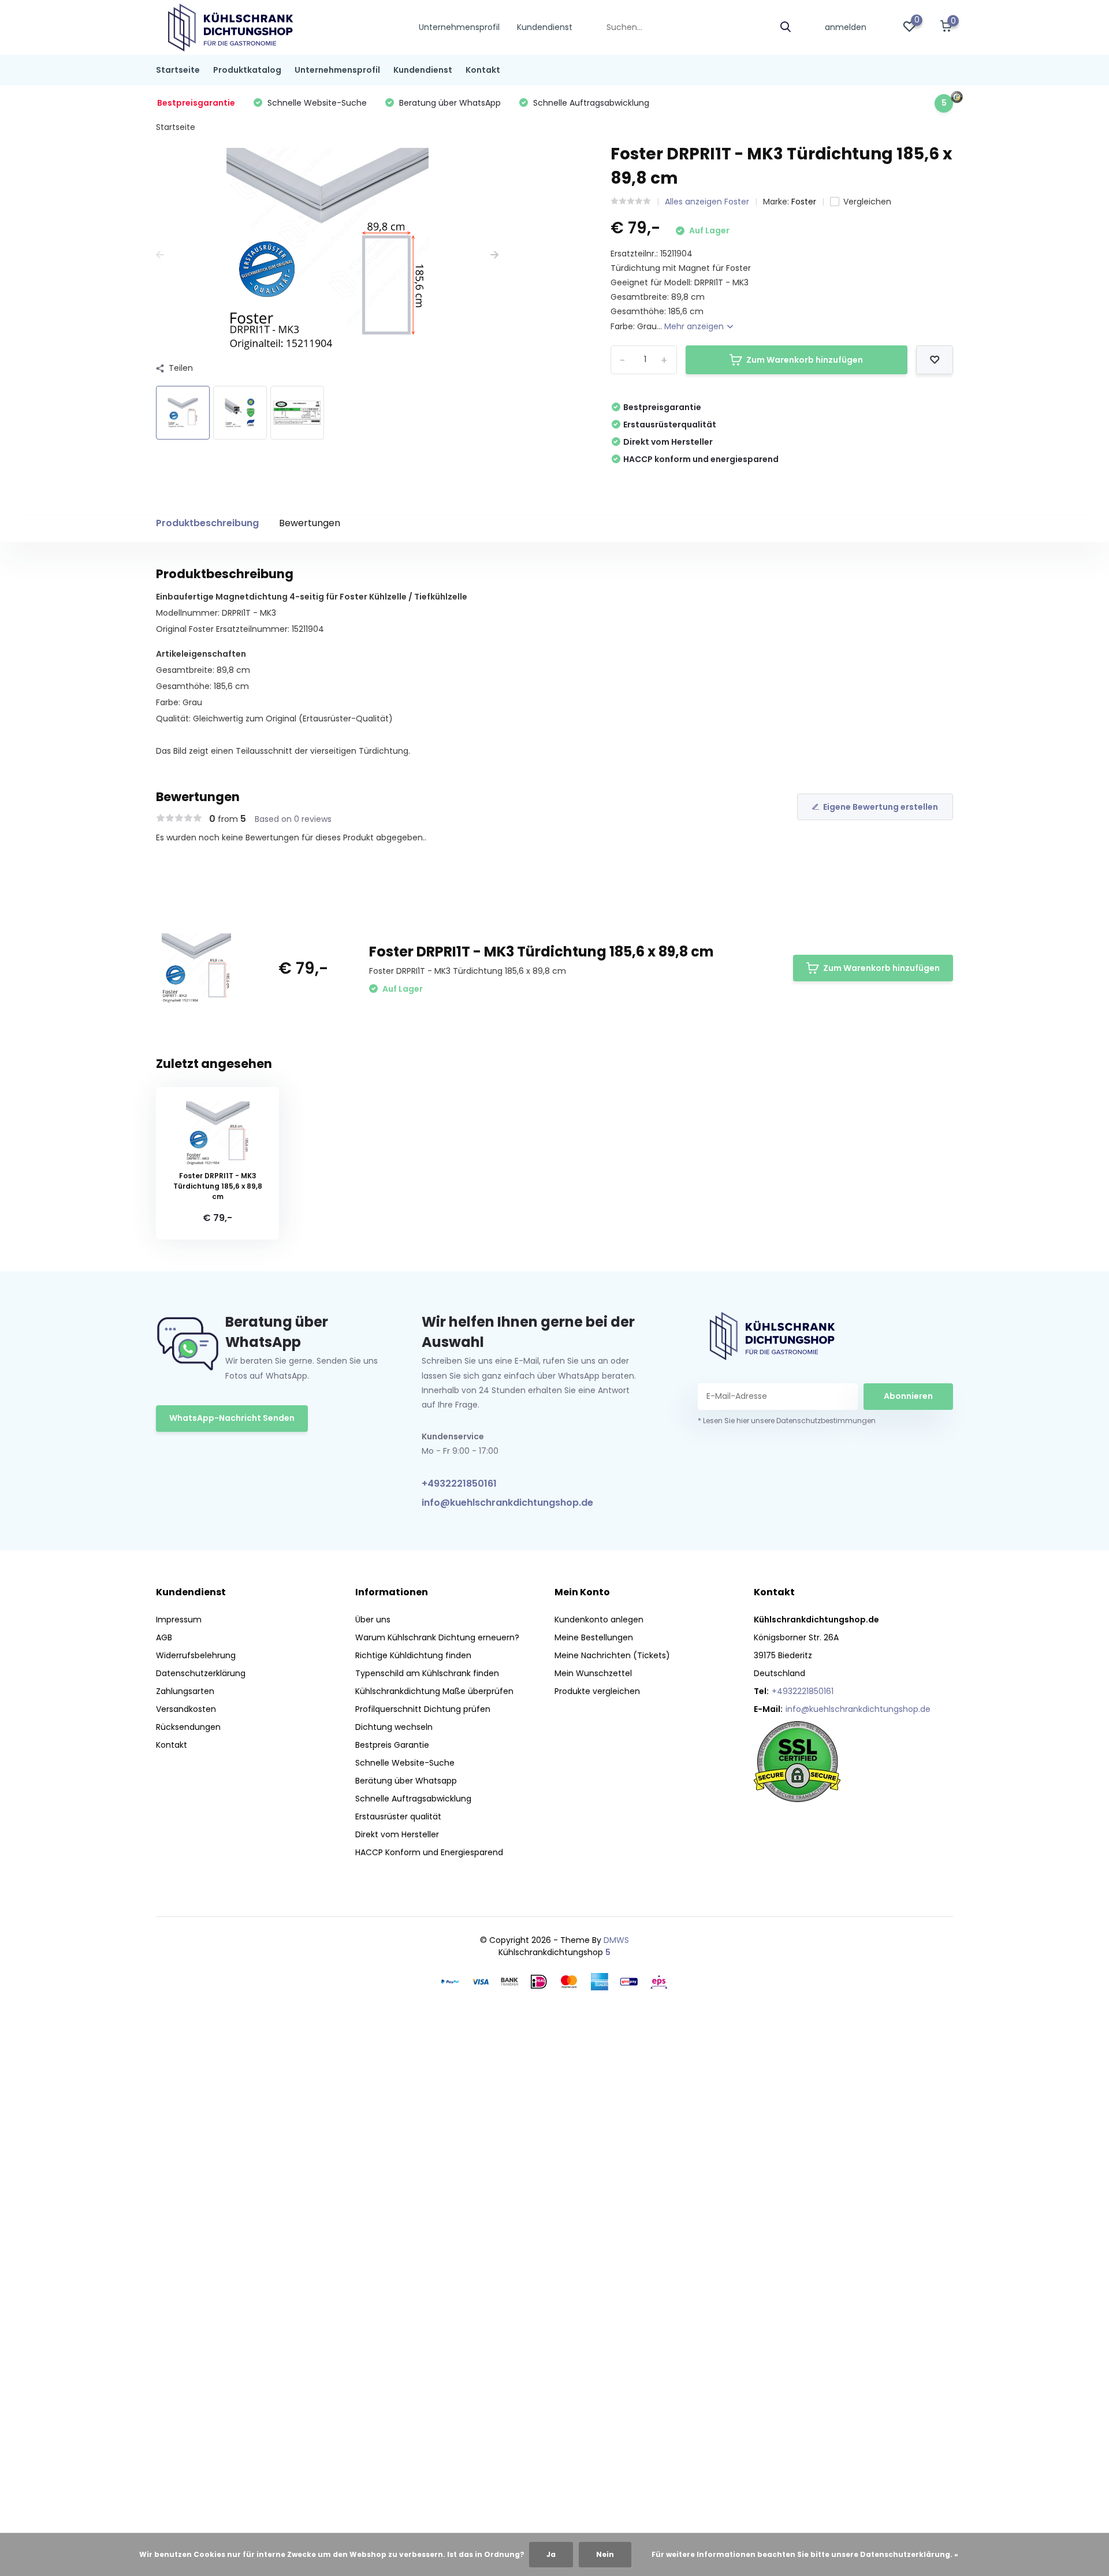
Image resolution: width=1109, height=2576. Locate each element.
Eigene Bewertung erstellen (881, 807)
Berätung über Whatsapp (406, 1781)
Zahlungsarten (185, 1691)
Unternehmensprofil (459, 27)
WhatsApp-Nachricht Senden (232, 1418)
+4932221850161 (459, 1484)
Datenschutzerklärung (201, 1673)
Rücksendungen (188, 1727)
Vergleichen (867, 202)
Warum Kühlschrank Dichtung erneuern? (437, 1637)
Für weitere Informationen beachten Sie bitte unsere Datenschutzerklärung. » (805, 2554)
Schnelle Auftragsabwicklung (413, 1799)
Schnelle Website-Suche (405, 1763)
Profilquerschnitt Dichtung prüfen (423, 1709)
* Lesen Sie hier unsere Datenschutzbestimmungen (787, 1421)
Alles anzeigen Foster (707, 202)
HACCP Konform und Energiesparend (429, 1852)
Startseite (178, 70)
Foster (804, 202)
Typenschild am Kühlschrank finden (427, 1673)
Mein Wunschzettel (593, 1673)
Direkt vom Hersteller (397, 1834)
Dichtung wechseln (394, 1727)
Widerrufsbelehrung (196, 1655)
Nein (605, 2554)
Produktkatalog (247, 70)
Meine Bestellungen (594, 1637)
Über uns (373, 1620)
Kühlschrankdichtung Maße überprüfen (434, 1691)
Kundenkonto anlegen (599, 1620)
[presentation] (160, 255)
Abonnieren (908, 1396)
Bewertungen (310, 523)
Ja (551, 2554)
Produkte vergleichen (597, 1691)
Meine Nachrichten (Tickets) (612, 1655)
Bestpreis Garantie (392, 1745)
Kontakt (483, 70)
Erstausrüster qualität (398, 1816)
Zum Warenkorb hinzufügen (805, 360)
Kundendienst (545, 27)
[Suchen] (786, 27)
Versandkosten (186, 1709)
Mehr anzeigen (695, 326)
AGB (164, 1637)
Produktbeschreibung (207, 523)
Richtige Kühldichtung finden (413, 1655)
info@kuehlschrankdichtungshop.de (507, 1503)
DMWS (616, 1940)
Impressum (179, 1620)
